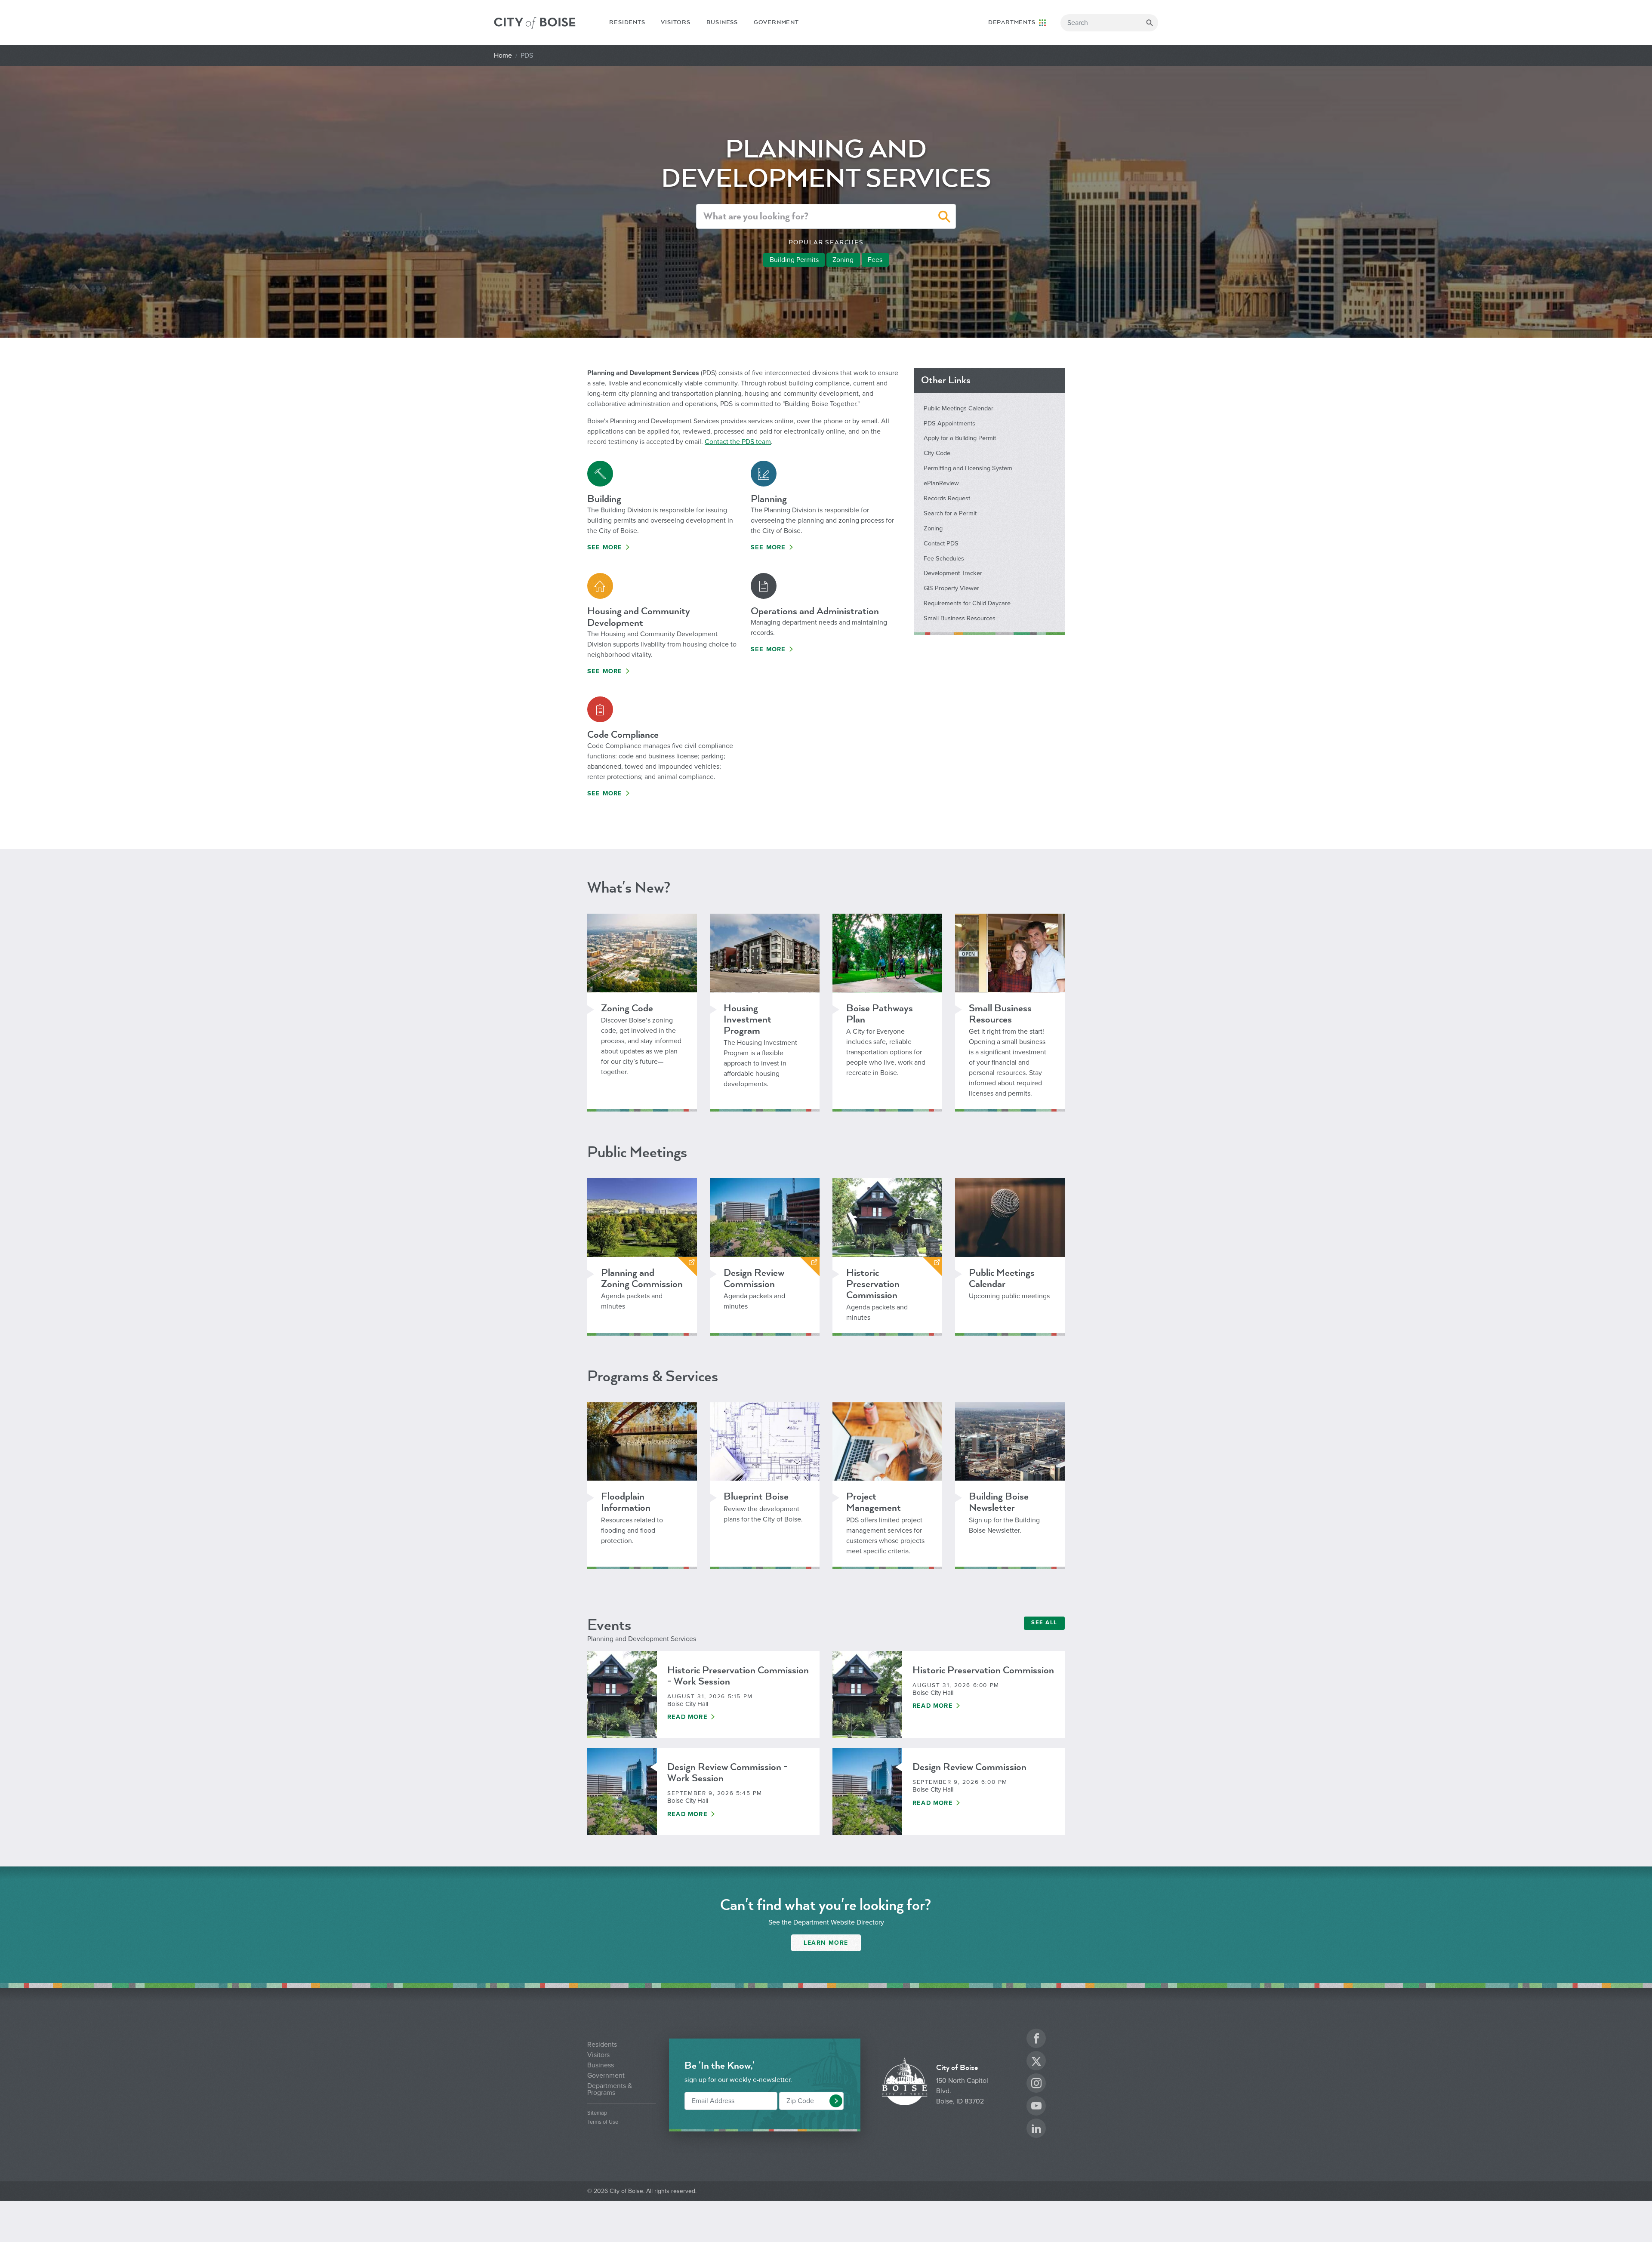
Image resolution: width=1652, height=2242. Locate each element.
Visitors (675, 22)
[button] (945, 218)
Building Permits (794, 260)
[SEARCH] (1150, 23)
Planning (769, 499)
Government (776, 22)
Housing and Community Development (639, 617)
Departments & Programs (610, 2089)
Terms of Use (603, 2122)
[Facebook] (1036, 2040)
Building (604, 499)
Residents (627, 22)
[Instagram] (1036, 2084)
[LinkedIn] (1036, 2130)
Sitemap (597, 2113)
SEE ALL (1044, 1623)
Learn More (826, 1943)
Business (722, 22)
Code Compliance (623, 735)
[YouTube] (1036, 2107)
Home (503, 55)
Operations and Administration (815, 611)
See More (605, 547)
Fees (875, 260)
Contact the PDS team (738, 442)
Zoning (843, 260)
